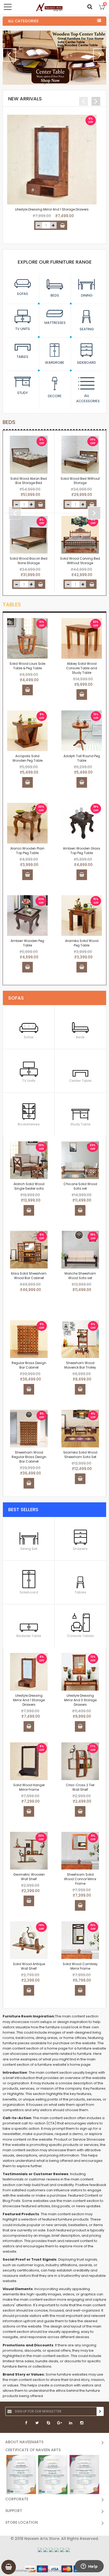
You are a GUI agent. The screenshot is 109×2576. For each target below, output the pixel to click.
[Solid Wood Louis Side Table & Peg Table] (27, 638)
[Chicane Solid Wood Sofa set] (80, 1160)
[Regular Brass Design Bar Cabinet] (29, 1339)
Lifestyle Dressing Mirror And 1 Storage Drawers (52, 209)
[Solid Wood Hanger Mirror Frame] (29, 1761)
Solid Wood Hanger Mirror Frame (29, 1787)
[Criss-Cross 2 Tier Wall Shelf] (80, 1761)
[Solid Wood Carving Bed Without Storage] (80, 535)
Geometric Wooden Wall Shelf (29, 1877)
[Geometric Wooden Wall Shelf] (29, 1851)
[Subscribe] (100, 2411)
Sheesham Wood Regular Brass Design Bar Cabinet (29, 1457)
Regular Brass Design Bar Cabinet (29, 1365)
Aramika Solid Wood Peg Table (82, 943)
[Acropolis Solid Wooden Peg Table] (27, 731)
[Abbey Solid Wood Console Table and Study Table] (82, 638)
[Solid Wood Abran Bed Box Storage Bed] (29, 455)
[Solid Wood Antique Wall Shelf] (29, 1940)
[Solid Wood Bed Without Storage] (80, 455)
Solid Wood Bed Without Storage (80, 481)
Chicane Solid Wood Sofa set (80, 1186)
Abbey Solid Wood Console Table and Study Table (82, 668)
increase (53, 225)
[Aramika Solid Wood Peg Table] (82, 916)
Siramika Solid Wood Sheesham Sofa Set (80, 1455)
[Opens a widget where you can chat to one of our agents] (89, 2567)
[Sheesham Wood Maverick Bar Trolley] (80, 1339)
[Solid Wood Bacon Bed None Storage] (29, 535)
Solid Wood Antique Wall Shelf (29, 1966)
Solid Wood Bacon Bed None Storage (29, 561)
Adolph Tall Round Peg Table (82, 758)
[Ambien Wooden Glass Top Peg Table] (82, 823)
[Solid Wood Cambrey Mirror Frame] (80, 1940)
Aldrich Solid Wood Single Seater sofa (29, 1186)
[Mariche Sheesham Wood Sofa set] (80, 1250)
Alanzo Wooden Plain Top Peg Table (27, 851)
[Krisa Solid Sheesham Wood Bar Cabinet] (29, 1250)
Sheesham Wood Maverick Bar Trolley (80, 1365)
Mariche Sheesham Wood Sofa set (80, 1276)
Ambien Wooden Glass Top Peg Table (82, 851)
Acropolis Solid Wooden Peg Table (28, 758)
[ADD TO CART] (62, 225)
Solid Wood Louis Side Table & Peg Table (27, 666)
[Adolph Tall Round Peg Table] (82, 731)
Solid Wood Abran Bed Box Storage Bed (29, 481)
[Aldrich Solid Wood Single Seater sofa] (29, 1160)
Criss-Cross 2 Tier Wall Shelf (80, 1787)
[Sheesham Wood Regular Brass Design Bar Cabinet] (29, 1429)
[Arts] (49, 7)
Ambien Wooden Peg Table (27, 943)
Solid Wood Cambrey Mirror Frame (80, 1966)
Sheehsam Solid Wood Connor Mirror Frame (80, 1879)
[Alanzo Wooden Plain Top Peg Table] (27, 823)
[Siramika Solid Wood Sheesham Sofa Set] (80, 1429)
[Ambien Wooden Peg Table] (27, 916)
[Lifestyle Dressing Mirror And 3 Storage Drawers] (80, 1672)
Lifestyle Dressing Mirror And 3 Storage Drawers (80, 1700)
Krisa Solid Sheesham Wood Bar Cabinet (29, 1276)
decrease (39, 225)
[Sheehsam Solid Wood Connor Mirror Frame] (80, 1851)
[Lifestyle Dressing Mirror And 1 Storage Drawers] (52, 160)
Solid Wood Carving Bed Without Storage (80, 561)
